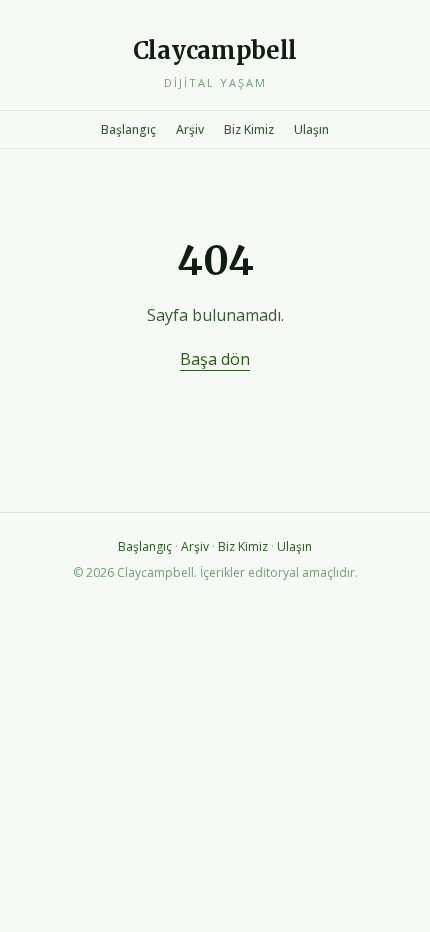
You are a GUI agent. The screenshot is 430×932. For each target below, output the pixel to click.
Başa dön (215, 359)
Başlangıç (128, 129)
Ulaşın (311, 129)
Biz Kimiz (249, 129)
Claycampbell (215, 50)
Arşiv (190, 129)
